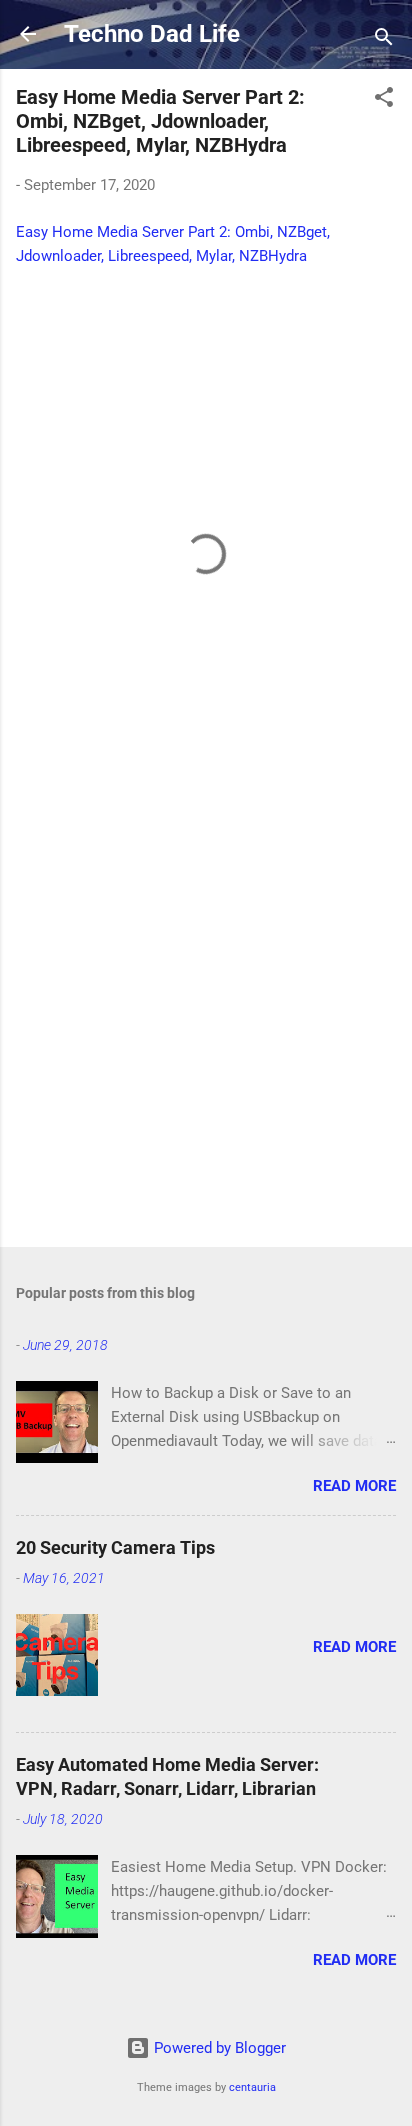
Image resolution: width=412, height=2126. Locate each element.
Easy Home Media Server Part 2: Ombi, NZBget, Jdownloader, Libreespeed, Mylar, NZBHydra (160, 121)
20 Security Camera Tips (115, 1547)
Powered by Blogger (218, 2048)
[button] (384, 100)
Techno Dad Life (152, 34)
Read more (354, 1486)
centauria (252, 2087)
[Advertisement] (206, 1009)
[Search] (384, 40)
